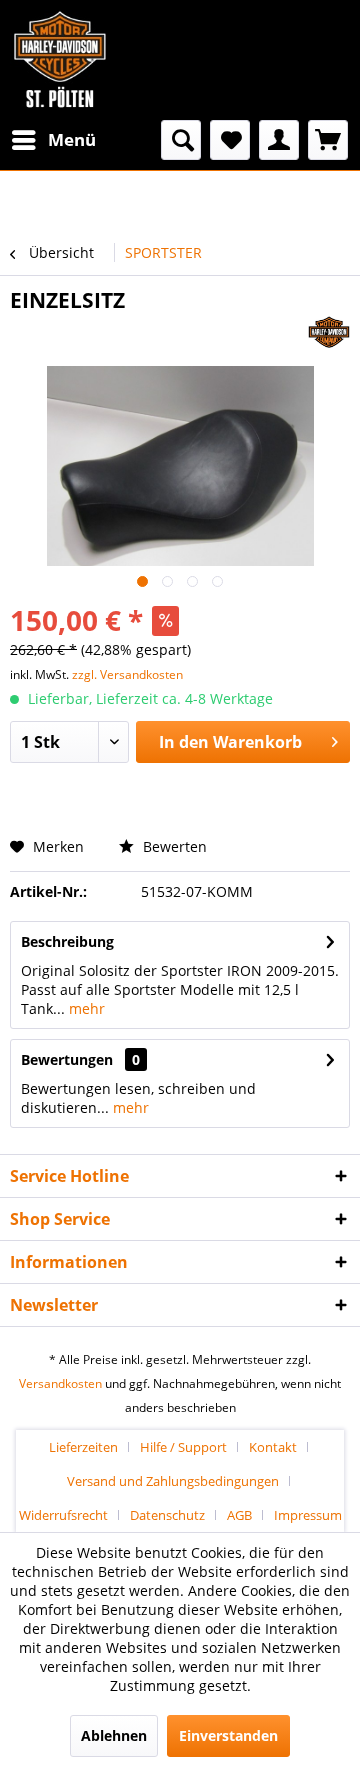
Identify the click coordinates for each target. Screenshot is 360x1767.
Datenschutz (167, 1515)
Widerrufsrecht (63, 1515)
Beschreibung (67, 941)
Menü (72, 139)
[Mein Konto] (279, 140)
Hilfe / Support (183, 1447)
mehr (85, 1008)
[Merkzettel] (230, 140)
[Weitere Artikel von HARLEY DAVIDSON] (329, 331)
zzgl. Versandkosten (127, 674)
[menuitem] (53, 140)
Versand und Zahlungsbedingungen (173, 1481)
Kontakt (273, 1447)
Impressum (308, 1515)
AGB (239, 1515)
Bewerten (173, 846)
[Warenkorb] (328, 140)
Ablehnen (114, 1735)
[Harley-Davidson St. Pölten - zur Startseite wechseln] (60, 60)
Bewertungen (67, 1059)
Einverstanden (228, 1735)
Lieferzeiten (83, 1447)
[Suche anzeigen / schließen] (181, 140)
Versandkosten (60, 1383)
